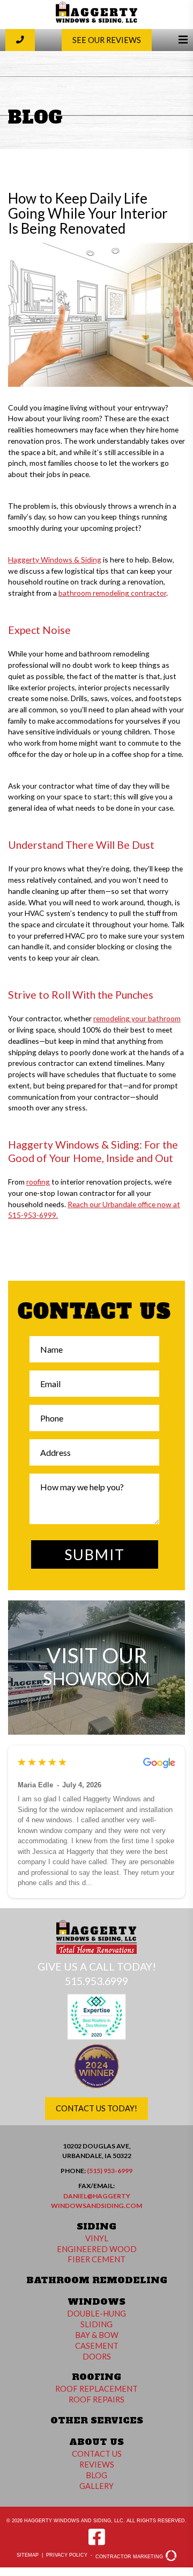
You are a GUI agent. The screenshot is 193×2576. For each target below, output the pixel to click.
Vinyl (97, 2238)
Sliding (96, 2324)
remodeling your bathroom (137, 1018)
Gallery (96, 2486)
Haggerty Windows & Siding (55, 560)
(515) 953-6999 (110, 2171)
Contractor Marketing (130, 2557)
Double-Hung (96, 2314)
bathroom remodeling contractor (112, 593)
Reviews (97, 2465)
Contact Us (97, 2454)
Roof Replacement (96, 2389)
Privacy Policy (67, 2555)
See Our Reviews (107, 40)
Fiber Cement (96, 2259)
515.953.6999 (96, 1981)
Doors (97, 2357)
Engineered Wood (97, 2249)
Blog (96, 2475)
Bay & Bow (97, 2335)
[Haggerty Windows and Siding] (96, 21)
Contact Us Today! (96, 2108)
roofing (38, 1182)
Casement (97, 2346)
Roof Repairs (96, 2400)
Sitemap (28, 2555)
